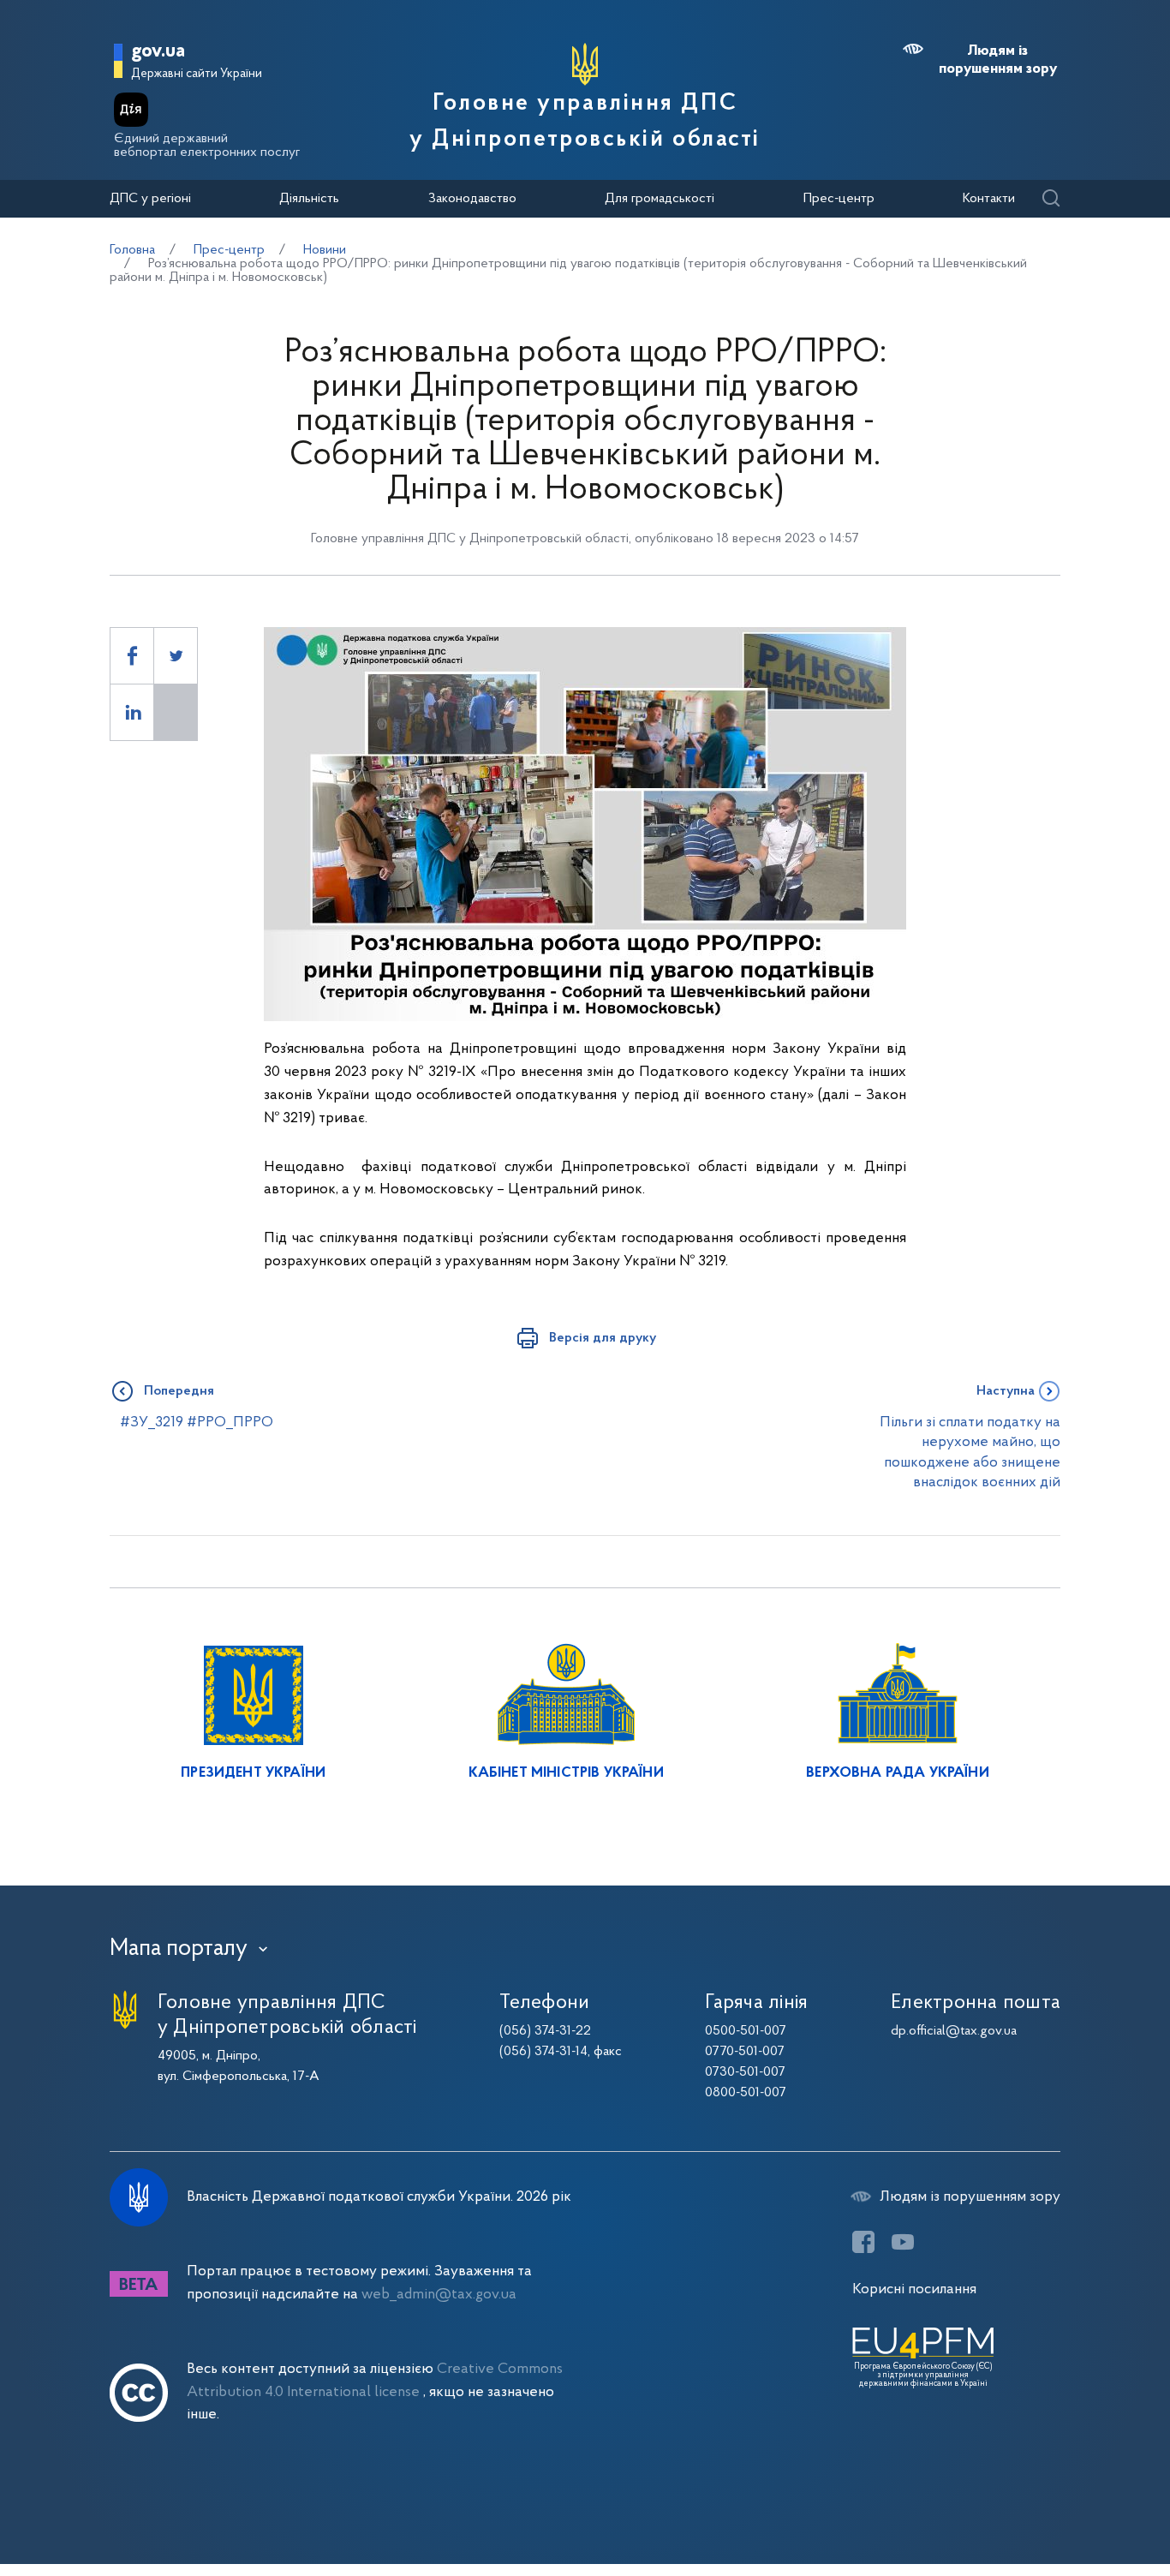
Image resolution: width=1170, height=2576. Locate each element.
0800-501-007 (746, 2093)
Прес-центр (839, 199)
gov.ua (158, 52)
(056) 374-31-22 (545, 2031)
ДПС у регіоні (150, 199)
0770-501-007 (745, 2052)
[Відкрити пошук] (1051, 199)
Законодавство (472, 199)
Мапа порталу (179, 1949)
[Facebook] (863, 2242)
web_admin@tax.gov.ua (439, 2295)
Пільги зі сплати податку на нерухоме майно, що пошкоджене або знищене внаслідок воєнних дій (970, 1452)
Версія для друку (603, 1338)
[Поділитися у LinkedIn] (132, 712)
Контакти (989, 199)
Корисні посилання (914, 2289)
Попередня (179, 1391)
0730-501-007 (745, 2072)
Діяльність (309, 199)
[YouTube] (903, 2242)
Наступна (1006, 1391)
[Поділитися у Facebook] (132, 656)
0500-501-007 (746, 2031)
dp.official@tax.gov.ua (954, 2031)
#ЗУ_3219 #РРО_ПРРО (191, 1422)
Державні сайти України (197, 74)
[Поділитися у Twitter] (176, 656)
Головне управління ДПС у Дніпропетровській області (585, 122)
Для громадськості (660, 199)
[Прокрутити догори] (1084, 2507)
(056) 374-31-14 (543, 2052)
